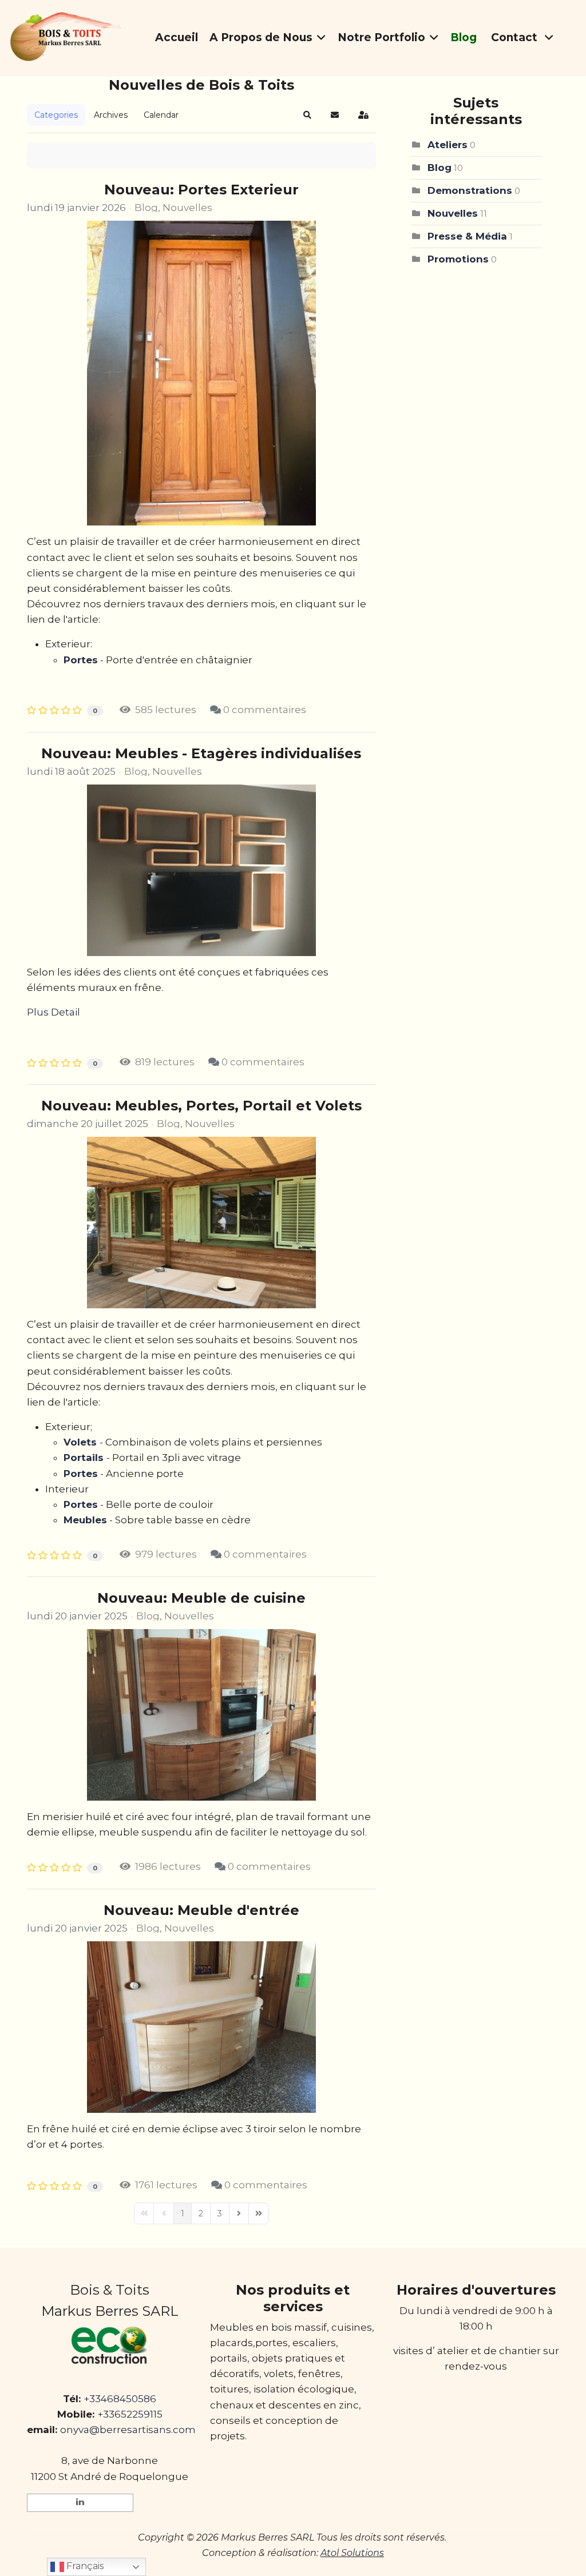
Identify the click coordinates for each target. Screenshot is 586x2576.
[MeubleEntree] (201, 2027)
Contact (516, 37)
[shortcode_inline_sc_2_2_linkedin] (80, 2503)
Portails (84, 1458)
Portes (81, 660)
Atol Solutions (352, 2553)
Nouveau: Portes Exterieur (201, 190)
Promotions (458, 259)
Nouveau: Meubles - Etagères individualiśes (201, 753)
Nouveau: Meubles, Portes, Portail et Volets (201, 1106)
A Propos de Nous (261, 37)
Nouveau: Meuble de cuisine (201, 1598)
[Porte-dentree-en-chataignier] (201, 373)
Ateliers (448, 145)
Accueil (177, 37)
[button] (307, 115)
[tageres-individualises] (201, 870)
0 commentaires (265, 710)
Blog (464, 37)
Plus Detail (54, 1012)
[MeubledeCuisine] (201, 1715)
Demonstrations (470, 190)
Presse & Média (467, 236)
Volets (80, 1442)
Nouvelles (187, 208)
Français (84, 2566)
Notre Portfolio (381, 37)
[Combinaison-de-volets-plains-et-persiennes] (201, 1223)
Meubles (85, 1520)
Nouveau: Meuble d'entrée (201, 1910)
